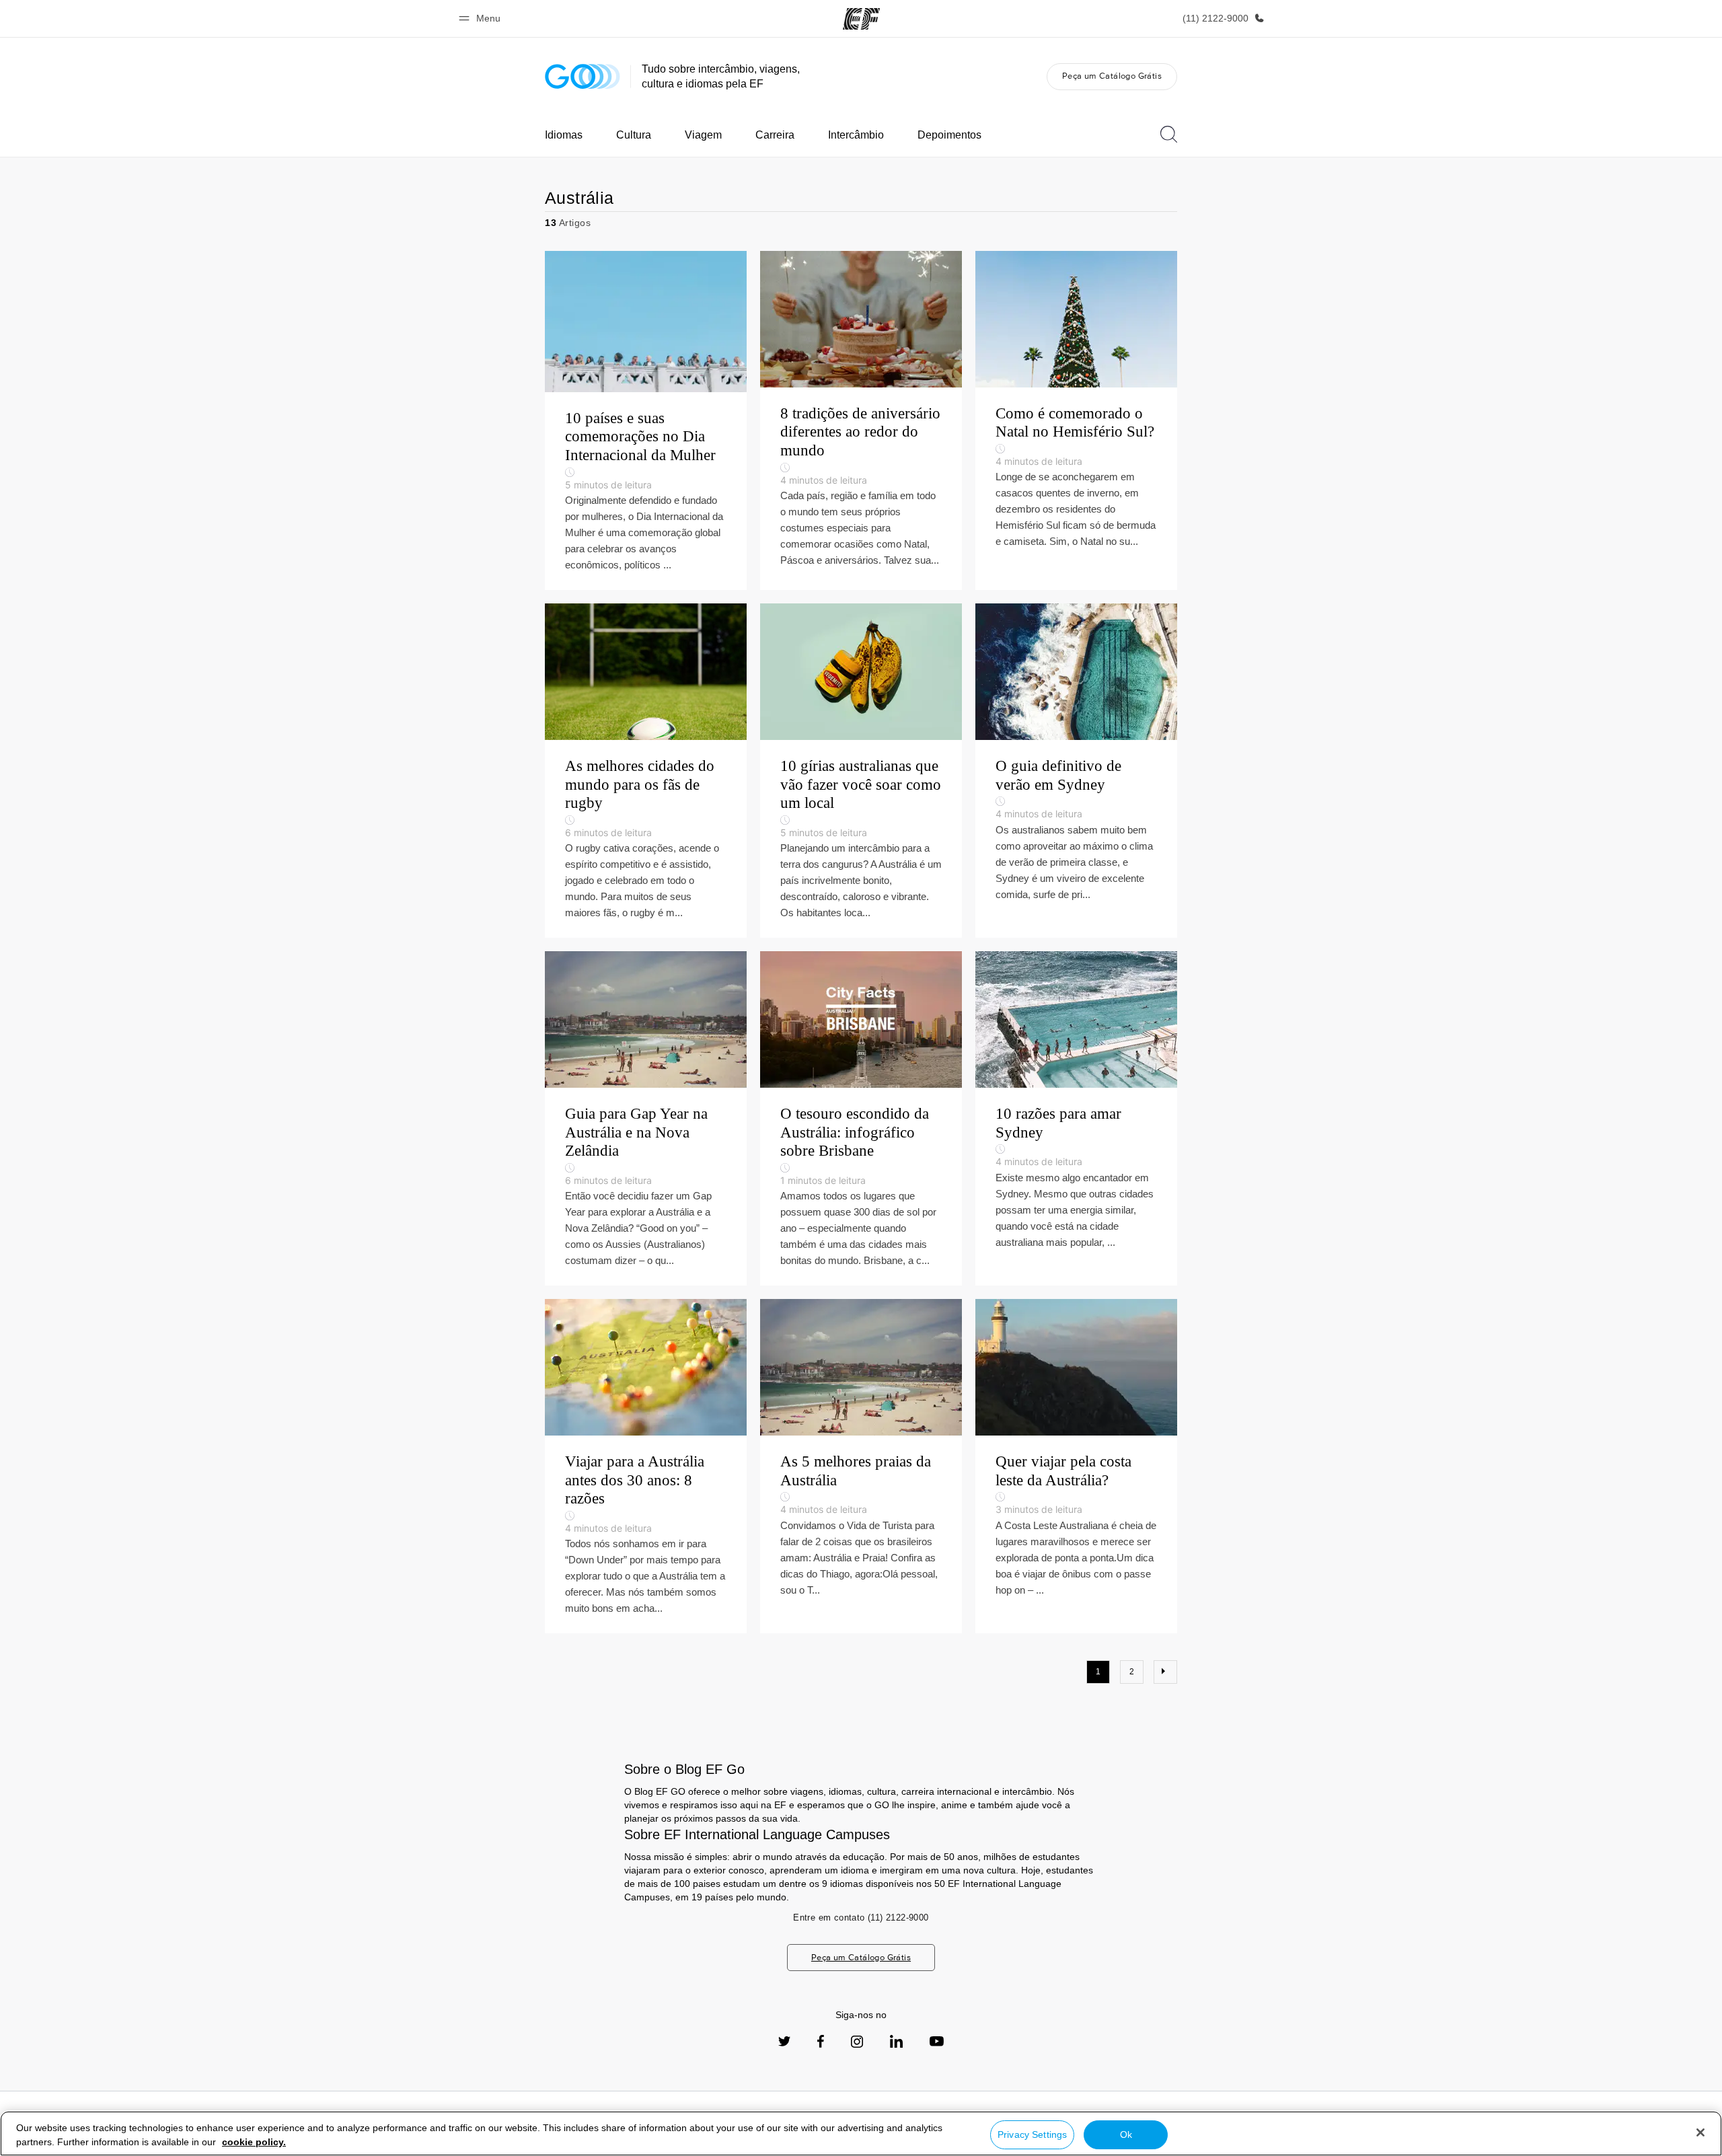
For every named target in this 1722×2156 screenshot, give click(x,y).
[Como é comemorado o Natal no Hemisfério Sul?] (1076, 420)
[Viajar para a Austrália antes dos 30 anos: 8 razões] (646, 1466)
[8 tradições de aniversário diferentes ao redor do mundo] (861, 420)
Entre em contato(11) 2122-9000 (861, 1918)
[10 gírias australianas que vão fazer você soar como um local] (861, 771)
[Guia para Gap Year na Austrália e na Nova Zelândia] (646, 1118)
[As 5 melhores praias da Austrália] (861, 1466)
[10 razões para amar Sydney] (1076, 1118)
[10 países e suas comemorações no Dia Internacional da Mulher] (646, 420)
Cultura (634, 135)
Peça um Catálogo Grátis (1112, 76)
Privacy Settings (1032, 2134)
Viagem (703, 135)
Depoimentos (949, 135)
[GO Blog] (583, 76)
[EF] (861, 19)
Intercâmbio (856, 135)
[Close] (1700, 2132)
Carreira (775, 135)
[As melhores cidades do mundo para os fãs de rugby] (646, 771)
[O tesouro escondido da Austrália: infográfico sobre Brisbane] (861, 1118)
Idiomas (564, 135)
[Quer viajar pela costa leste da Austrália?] (1076, 1466)
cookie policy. (254, 2142)
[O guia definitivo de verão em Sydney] (1076, 771)
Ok (1126, 2134)
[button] (482, 18)
